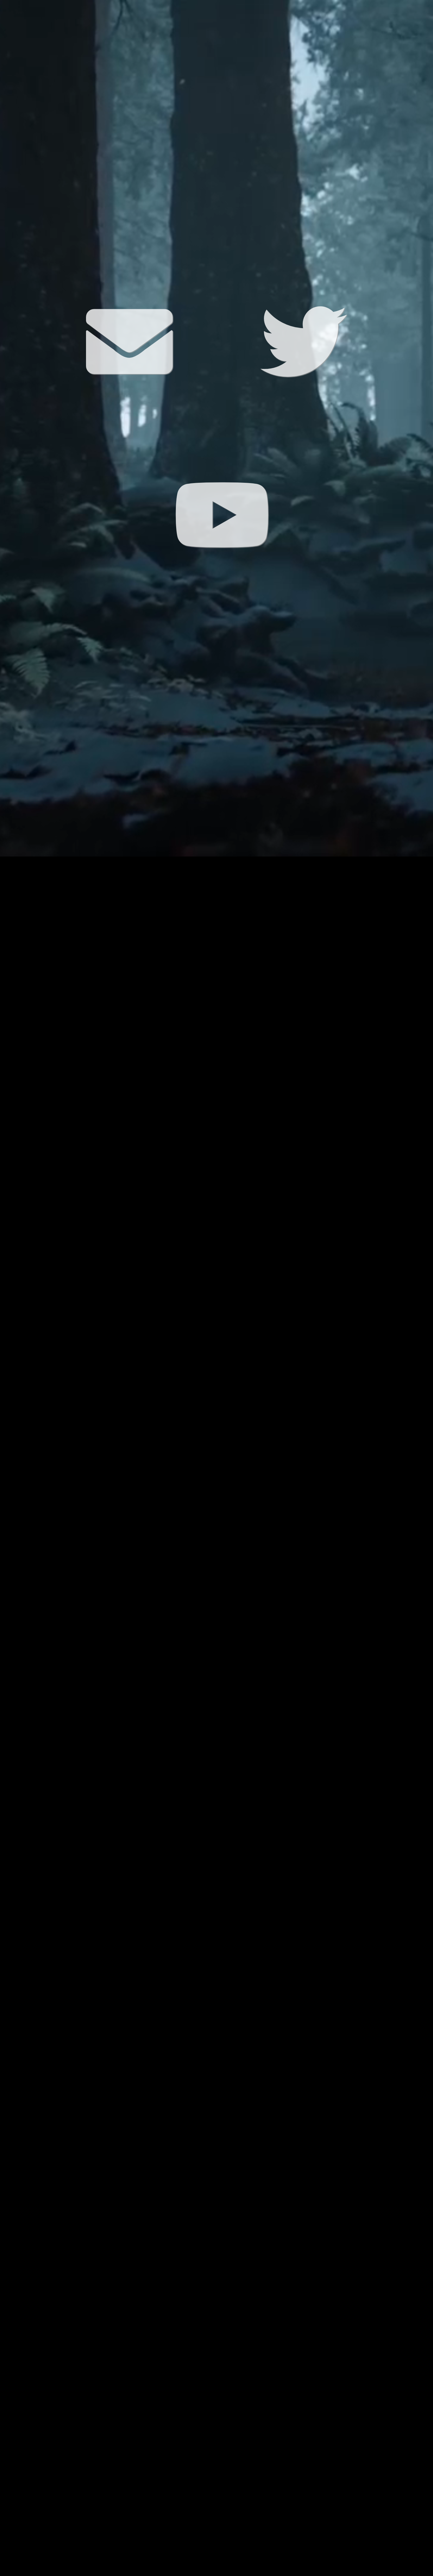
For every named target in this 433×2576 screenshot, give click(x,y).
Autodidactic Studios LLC (248, 2572)
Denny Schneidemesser (215, 2572)
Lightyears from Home (170, 2572)
